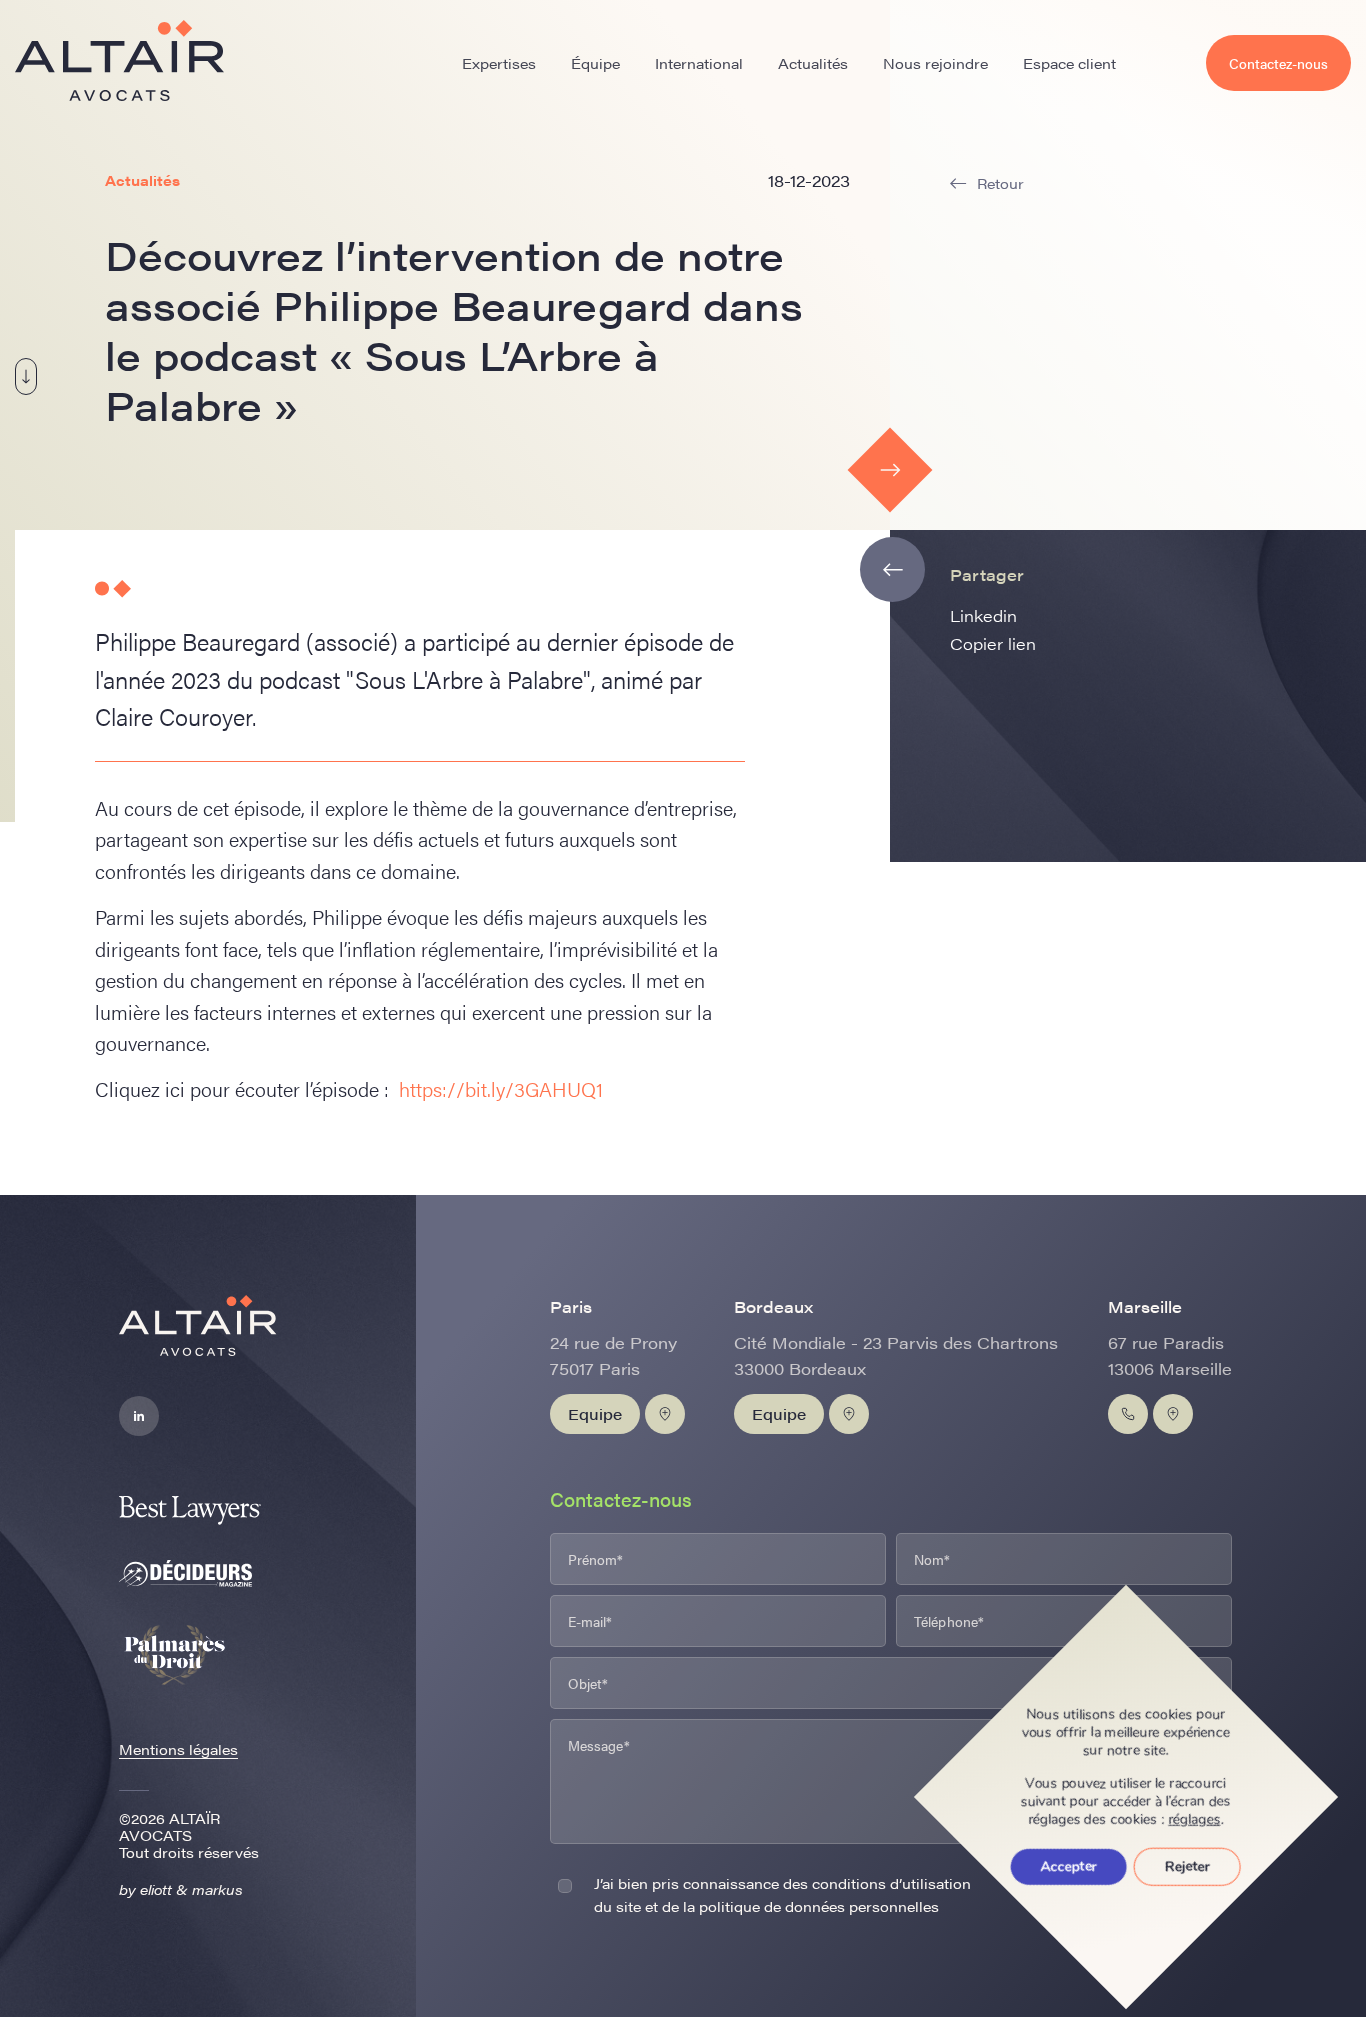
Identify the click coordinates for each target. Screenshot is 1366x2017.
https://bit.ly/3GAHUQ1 (501, 1088)
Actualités (813, 63)
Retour (1000, 183)
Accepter (1069, 1866)
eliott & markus (191, 1889)
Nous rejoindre (935, 63)
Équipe (595, 63)
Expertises (499, 63)
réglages (1195, 1820)
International (699, 63)
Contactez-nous (1278, 63)
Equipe (595, 1413)
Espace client (1069, 63)
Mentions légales (178, 1749)
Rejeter (1187, 1866)
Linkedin (983, 615)
